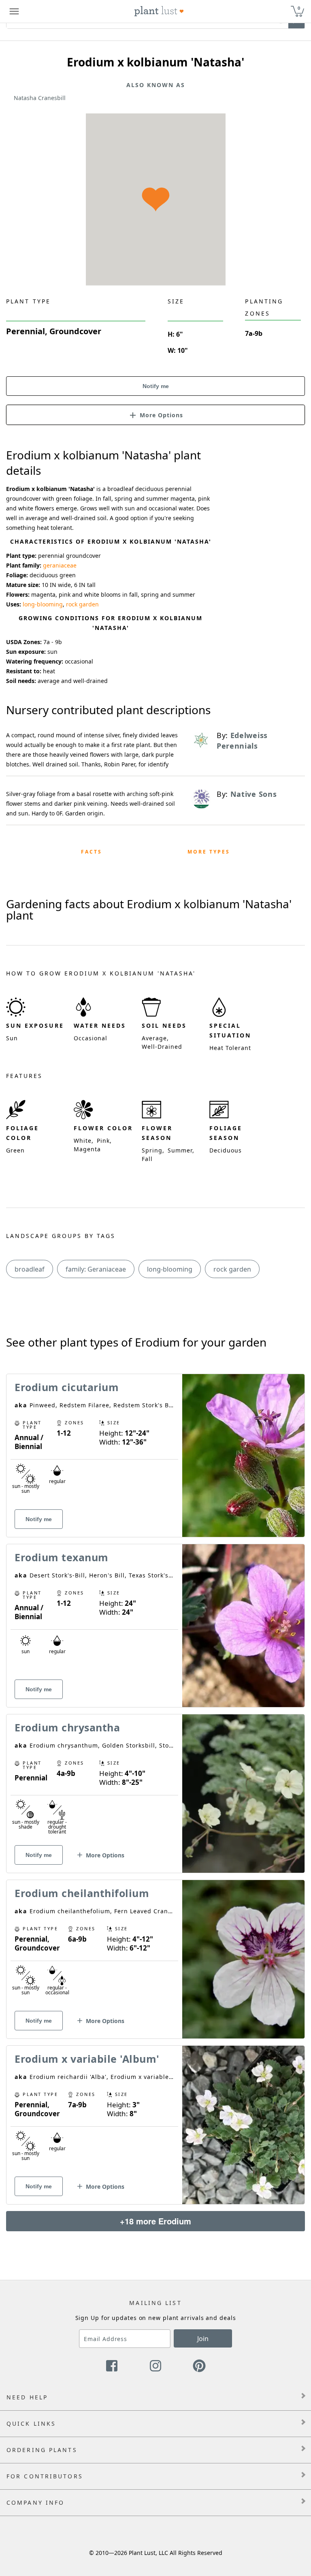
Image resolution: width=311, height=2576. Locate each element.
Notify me (156, 386)
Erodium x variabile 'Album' (87, 2059)
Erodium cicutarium (67, 1387)
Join (203, 2339)
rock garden (82, 604)
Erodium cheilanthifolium (82, 1893)
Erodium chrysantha (67, 1727)
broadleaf (30, 1269)
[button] (155, 414)
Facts (92, 852)
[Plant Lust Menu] (14, 11)
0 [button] (299, 8)
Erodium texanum (62, 1557)
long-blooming (43, 604)
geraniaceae (60, 565)
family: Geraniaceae (96, 1269)
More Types (209, 852)
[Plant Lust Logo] (159, 11)
